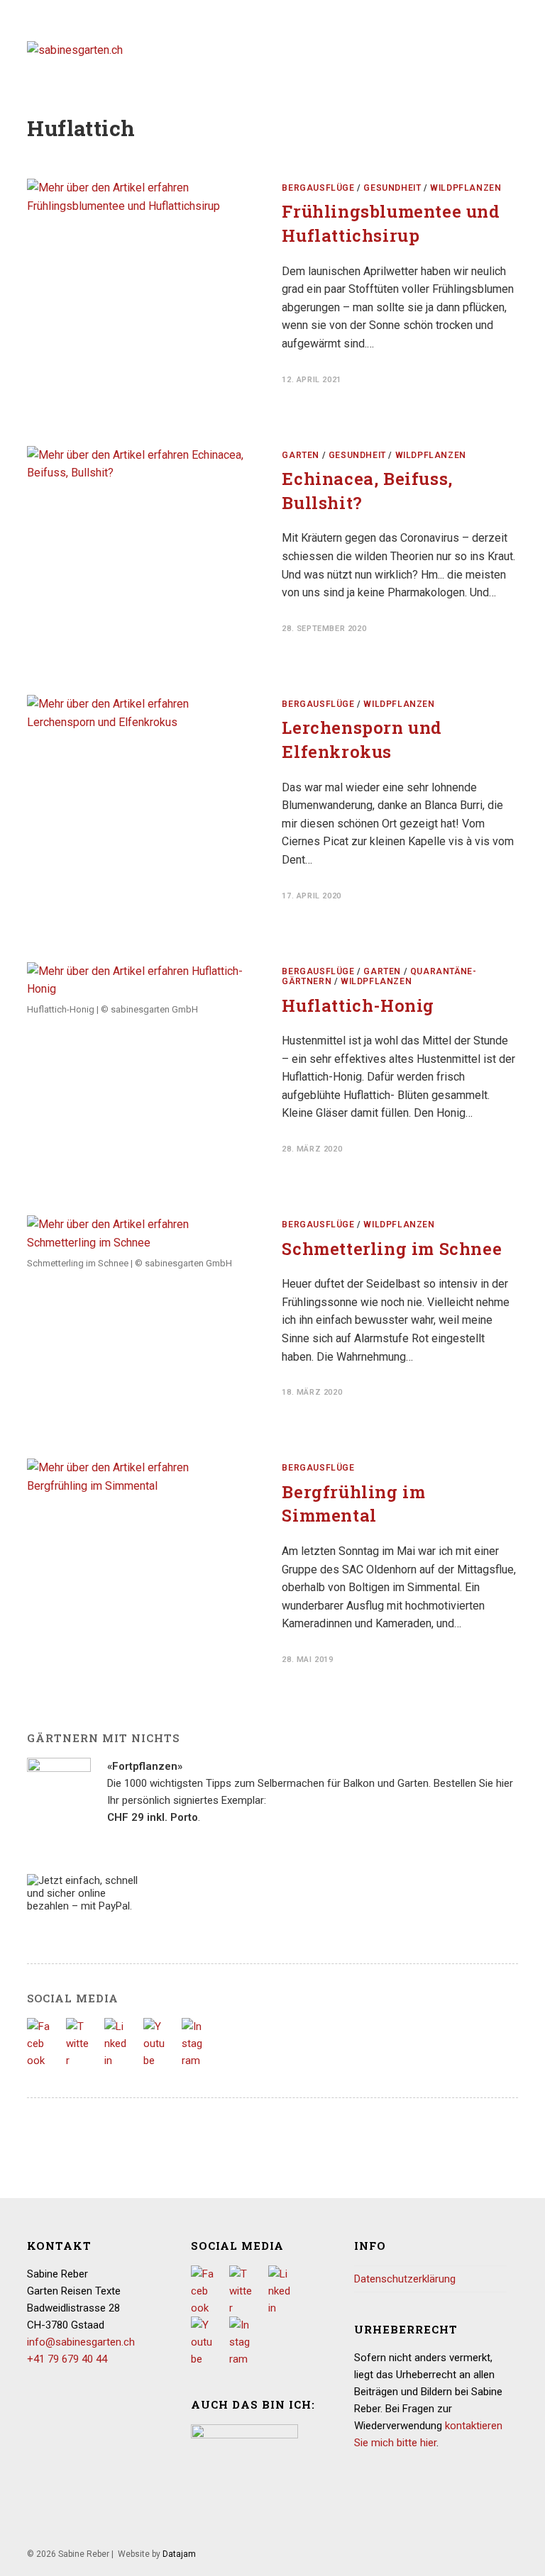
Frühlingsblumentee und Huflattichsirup (391, 223)
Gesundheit (392, 188)
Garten (301, 455)
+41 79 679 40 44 (67, 2359)
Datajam (179, 2554)
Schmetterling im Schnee (392, 1249)
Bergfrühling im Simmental (353, 1504)
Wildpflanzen (466, 188)
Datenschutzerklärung (405, 2279)
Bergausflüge (318, 188)
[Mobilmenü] (513, 49)
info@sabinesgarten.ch (81, 2342)
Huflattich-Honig (358, 1005)
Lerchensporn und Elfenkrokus (362, 740)
